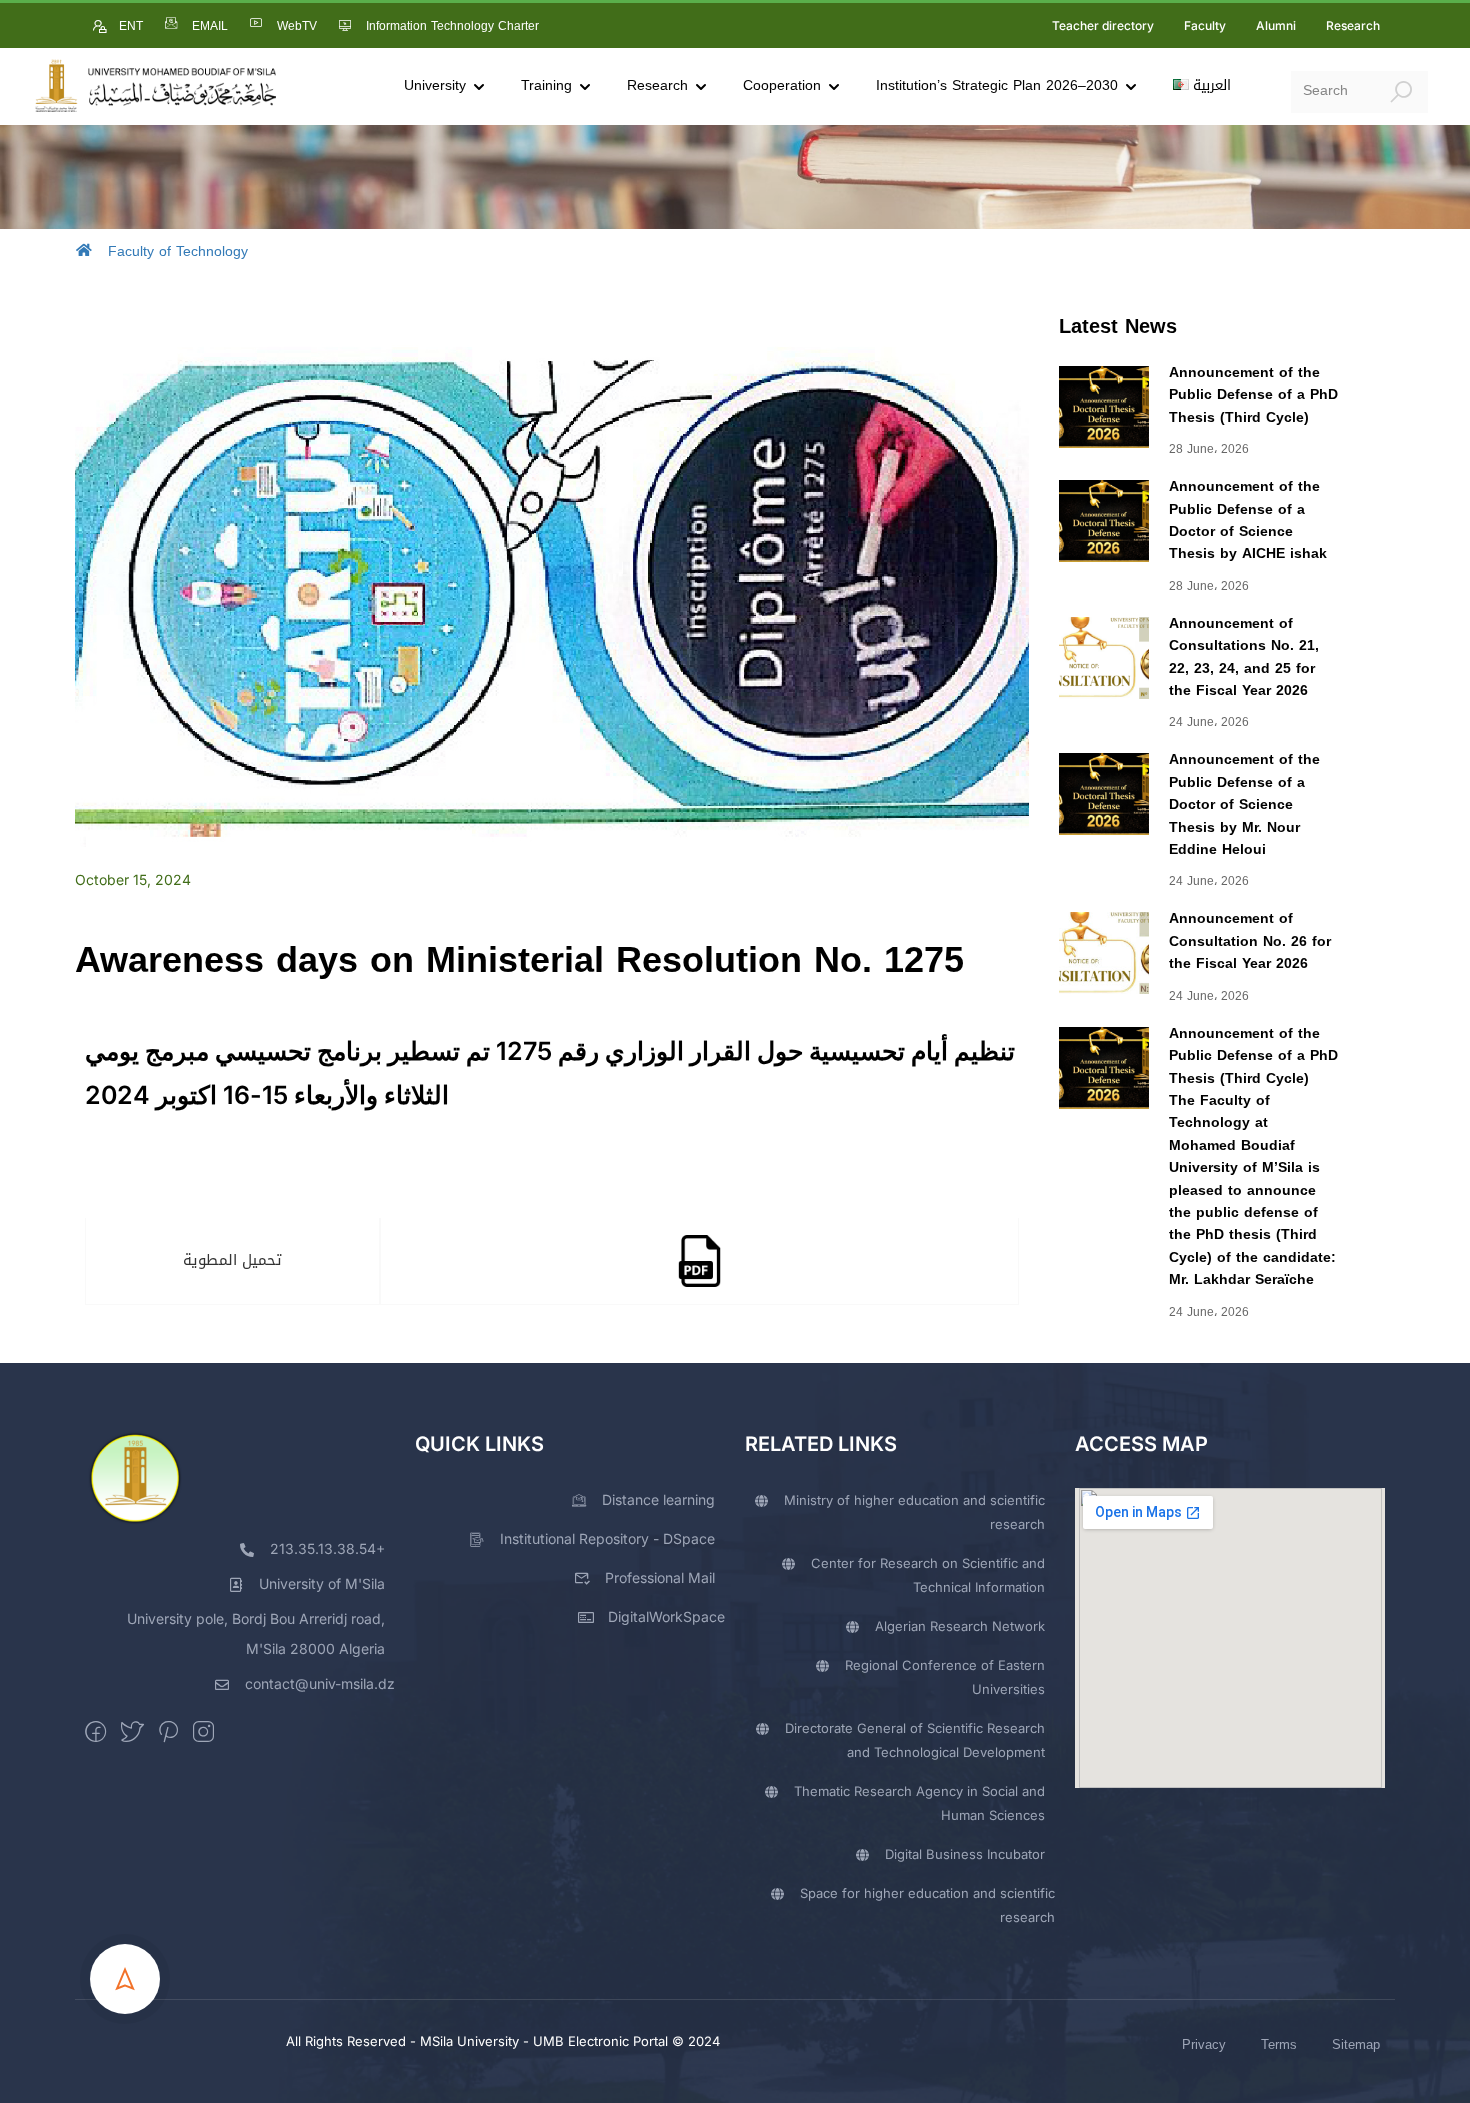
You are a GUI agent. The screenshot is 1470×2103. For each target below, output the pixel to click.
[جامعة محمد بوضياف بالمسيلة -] (155, 86)
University (435, 85)
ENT (131, 26)
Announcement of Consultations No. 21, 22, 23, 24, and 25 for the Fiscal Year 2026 (1244, 657)
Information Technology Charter (452, 26)
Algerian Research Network (960, 1626)
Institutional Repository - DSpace (607, 1538)
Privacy (1204, 2044)
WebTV (297, 26)
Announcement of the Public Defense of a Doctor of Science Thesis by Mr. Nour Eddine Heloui (1244, 804)
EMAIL (210, 26)
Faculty (1205, 25)
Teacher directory (1103, 25)
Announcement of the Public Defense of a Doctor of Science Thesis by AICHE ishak (1248, 520)
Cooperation (782, 85)
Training (546, 85)
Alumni (1276, 25)
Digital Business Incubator (965, 1854)
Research (1353, 25)
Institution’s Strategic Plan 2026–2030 (997, 85)
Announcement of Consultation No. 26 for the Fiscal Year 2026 (1250, 941)
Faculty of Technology (178, 251)
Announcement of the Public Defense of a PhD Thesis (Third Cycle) (1253, 395)
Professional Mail (660, 1577)
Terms (1279, 2044)
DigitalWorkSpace (666, 1616)
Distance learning (658, 1499)
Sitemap (1356, 2044)
